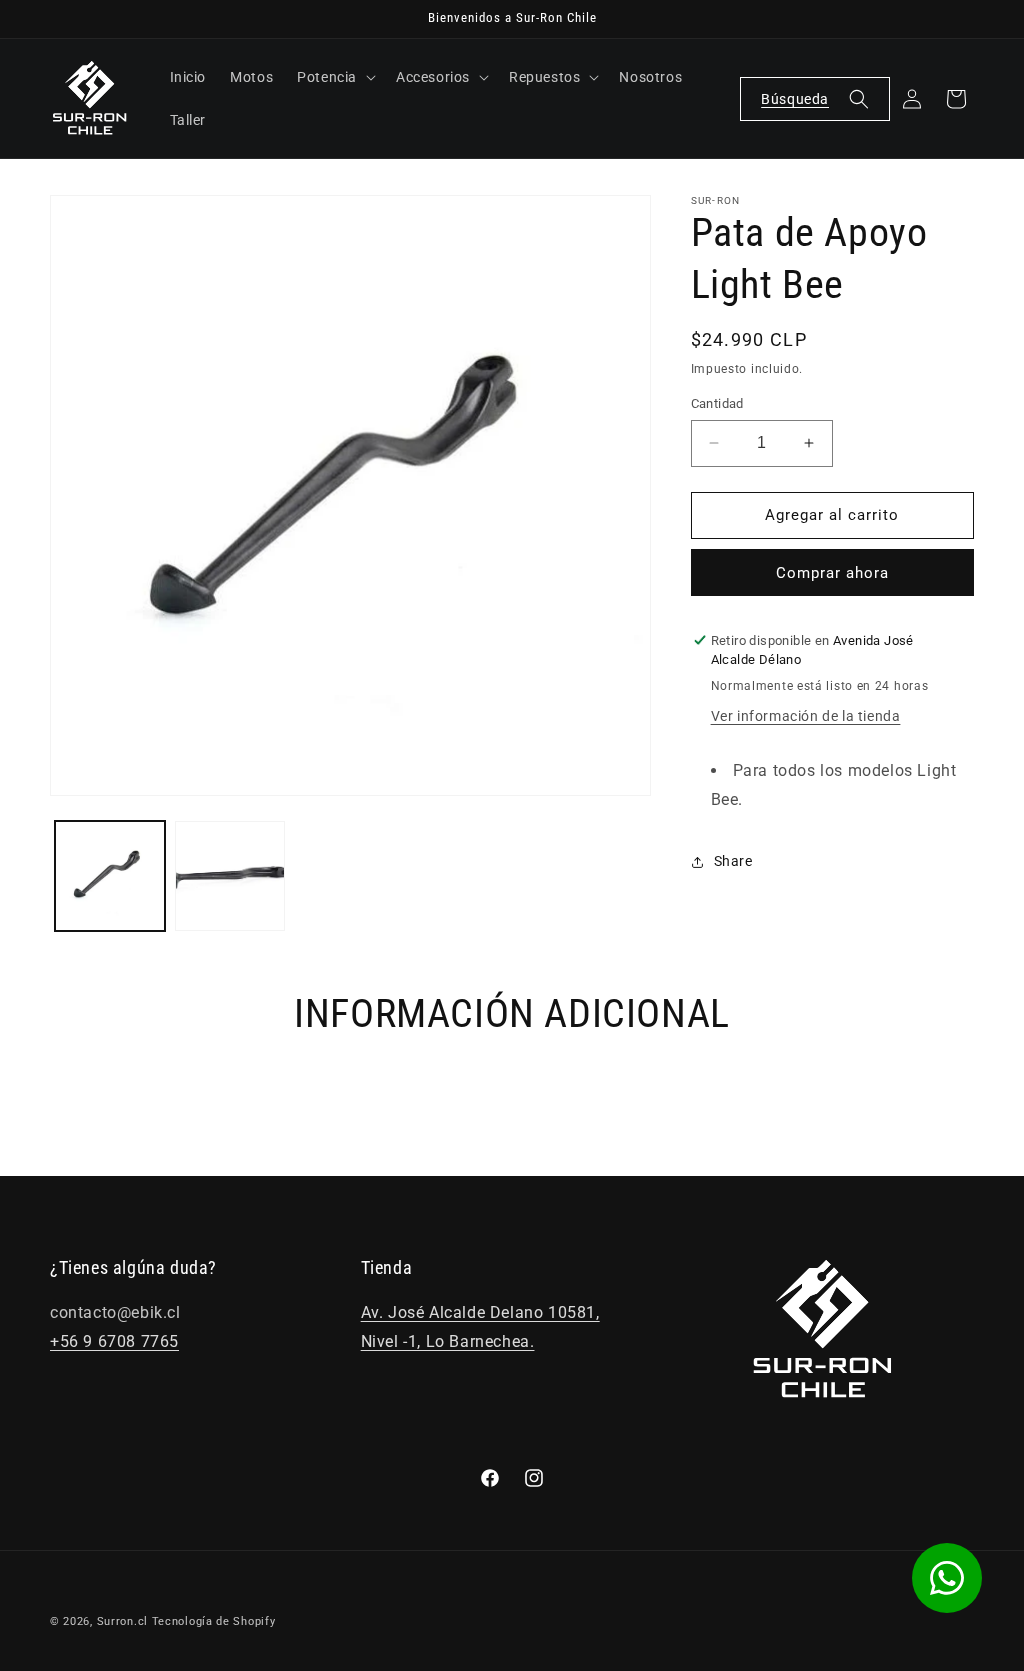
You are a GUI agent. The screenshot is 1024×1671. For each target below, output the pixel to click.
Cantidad (717, 403)
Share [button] (733, 861)
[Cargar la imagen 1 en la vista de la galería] (110, 876)
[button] (334, 77)
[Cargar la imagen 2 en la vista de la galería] (230, 876)
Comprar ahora (832, 573)
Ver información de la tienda (806, 716)
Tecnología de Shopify (214, 1621)
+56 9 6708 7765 (114, 1341)
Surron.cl (122, 1621)
